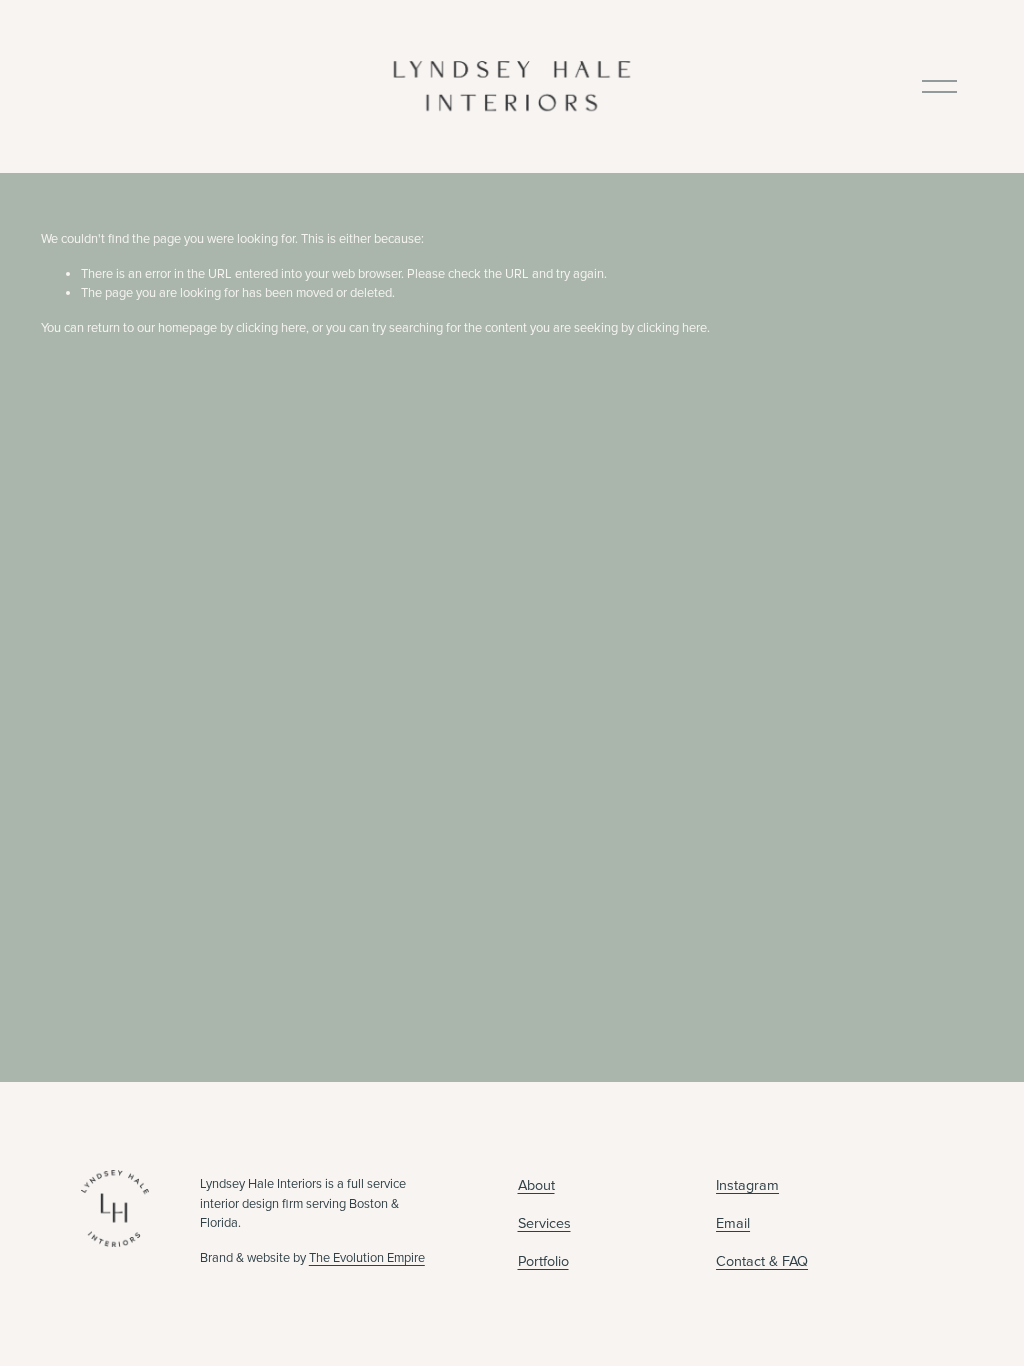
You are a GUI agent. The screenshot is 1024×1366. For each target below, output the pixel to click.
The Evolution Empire (367, 1258)
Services (544, 1223)
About (536, 1185)
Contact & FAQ (762, 1261)
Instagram (747, 1185)
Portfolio (543, 1261)
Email (733, 1223)
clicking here (271, 328)
